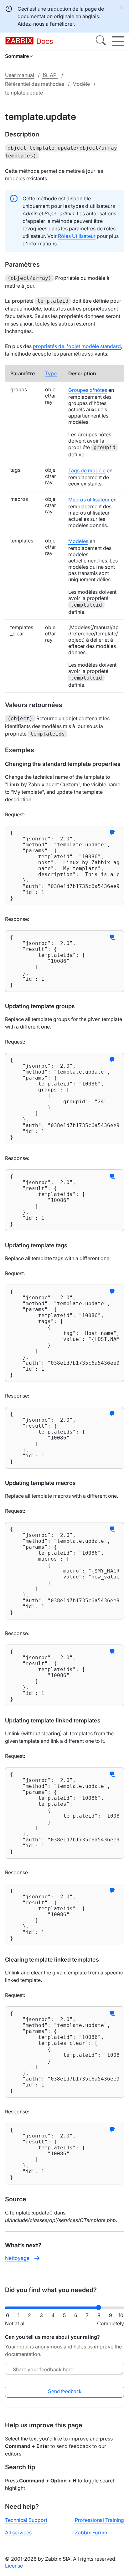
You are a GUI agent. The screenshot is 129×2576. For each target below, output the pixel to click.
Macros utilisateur (89, 500)
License (14, 2566)
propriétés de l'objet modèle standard (77, 346)
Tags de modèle (87, 470)
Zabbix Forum (91, 2532)
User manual (20, 75)
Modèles (78, 541)
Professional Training (99, 2520)
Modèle (81, 84)
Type (51, 373)
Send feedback (65, 2391)
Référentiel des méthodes (35, 84)
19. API (50, 75)
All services (18, 2532)
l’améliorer (62, 24)
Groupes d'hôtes (88, 390)
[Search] (101, 41)
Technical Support (26, 2520)
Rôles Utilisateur (77, 236)
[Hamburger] (118, 41)
